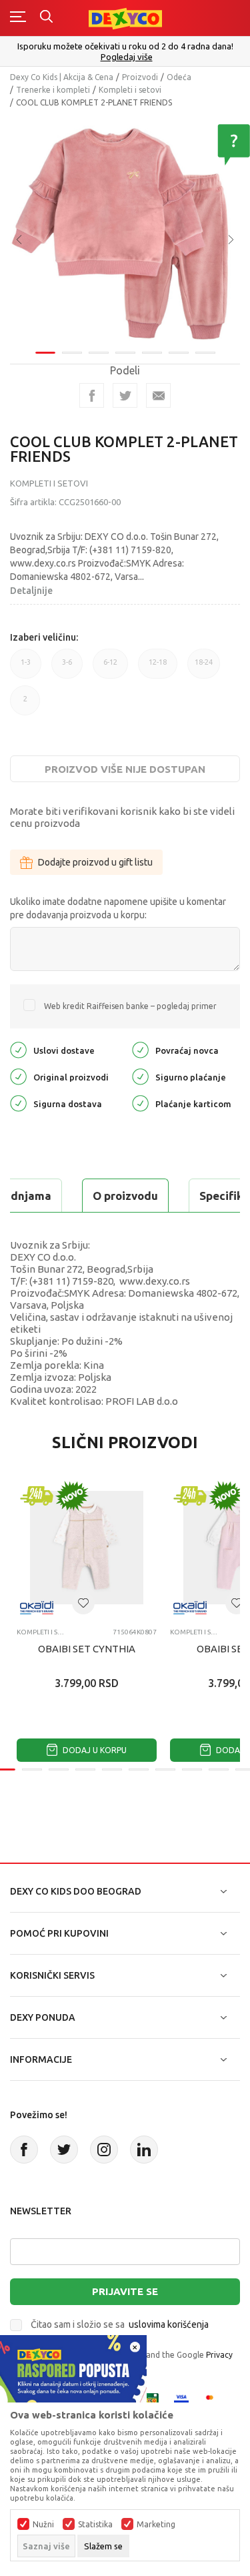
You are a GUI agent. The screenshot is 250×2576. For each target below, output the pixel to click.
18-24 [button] (204, 668)
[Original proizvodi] (18, 1076)
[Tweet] (125, 395)
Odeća (179, 77)
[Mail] (158, 395)
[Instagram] (104, 2150)
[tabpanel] (125, 230)
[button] (83, 1603)
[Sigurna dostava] (18, 1103)
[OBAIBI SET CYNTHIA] (87, 1548)
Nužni (43, 2525)
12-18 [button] (158, 668)
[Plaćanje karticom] (140, 1103)
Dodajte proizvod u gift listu (95, 862)
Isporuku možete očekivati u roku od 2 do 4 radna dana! (125, 46)
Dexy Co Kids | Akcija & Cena (62, 77)
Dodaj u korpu (94, 1750)
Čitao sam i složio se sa (120, 2324)
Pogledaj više (127, 57)
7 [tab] (205, 353)
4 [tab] (125, 353)
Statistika (95, 2525)
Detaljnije (31, 591)
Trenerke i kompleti (53, 90)
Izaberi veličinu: (44, 637)
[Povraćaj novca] (140, 1049)
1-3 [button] (26, 668)
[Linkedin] (144, 2150)
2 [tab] (72, 353)
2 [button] (25, 705)
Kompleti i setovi (130, 90)
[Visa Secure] (181, 2399)
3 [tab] (99, 353)
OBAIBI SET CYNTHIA (87, 1649)
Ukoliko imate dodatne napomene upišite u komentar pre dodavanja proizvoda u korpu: (118, 908)
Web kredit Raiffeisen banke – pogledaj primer (130, 1006)
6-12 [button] (110, 668)
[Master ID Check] (214, 2399)
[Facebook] (92, 395)
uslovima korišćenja (169, 2324)
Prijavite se (125, 2291)
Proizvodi (140, 77)
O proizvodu (125, 1196)
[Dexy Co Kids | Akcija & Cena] (125, 18)
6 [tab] (179, 353)
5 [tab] (152, 353)
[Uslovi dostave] (18, 1049)
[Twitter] (64, 2150)
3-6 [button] (67, 668)
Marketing (156, 2525)
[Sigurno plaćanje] (140, 1076)
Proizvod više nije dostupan (125, 769)
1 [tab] (45, 353)
